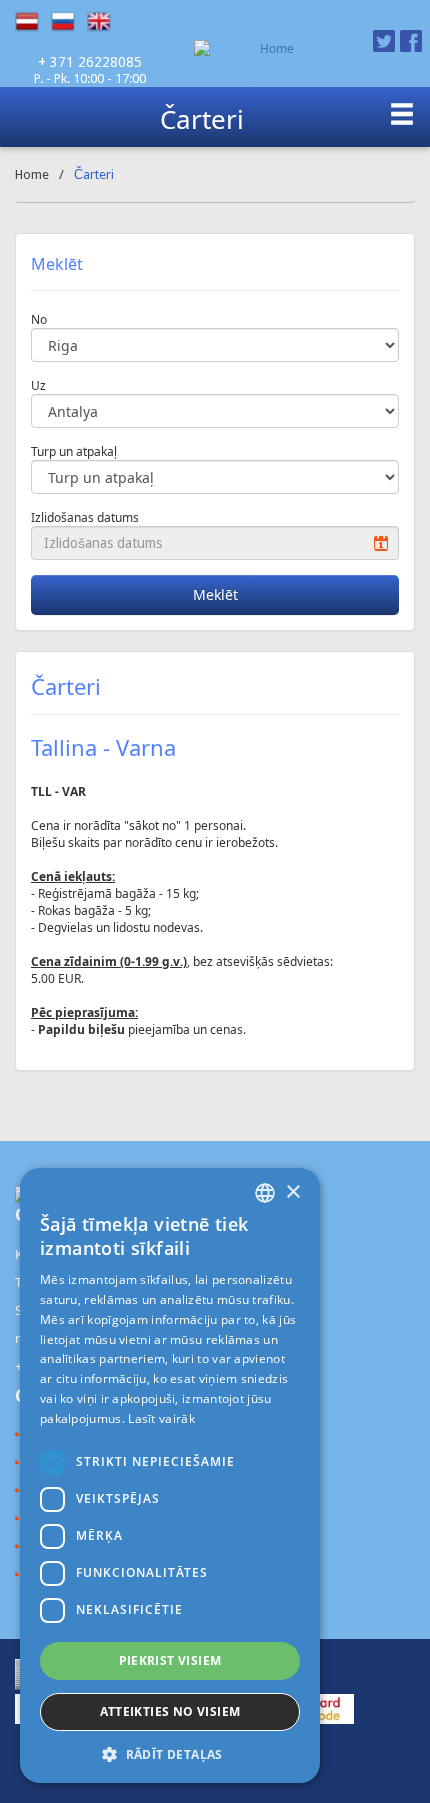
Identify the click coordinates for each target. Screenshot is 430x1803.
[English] (105, 22)
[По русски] (69, 22)
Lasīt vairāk (161, 1418)
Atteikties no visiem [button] (170, 1711)
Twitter (384, 41)
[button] (170, 1753)
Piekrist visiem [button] (170, 1660)
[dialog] (170, 1475)
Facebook (411, 41)
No (39, 319)
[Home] (268, 48)
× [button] (292, 1192)
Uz (38, 385)
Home (32, 174)
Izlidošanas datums (85, 517)
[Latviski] (33, 22)
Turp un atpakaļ (74, 451)
